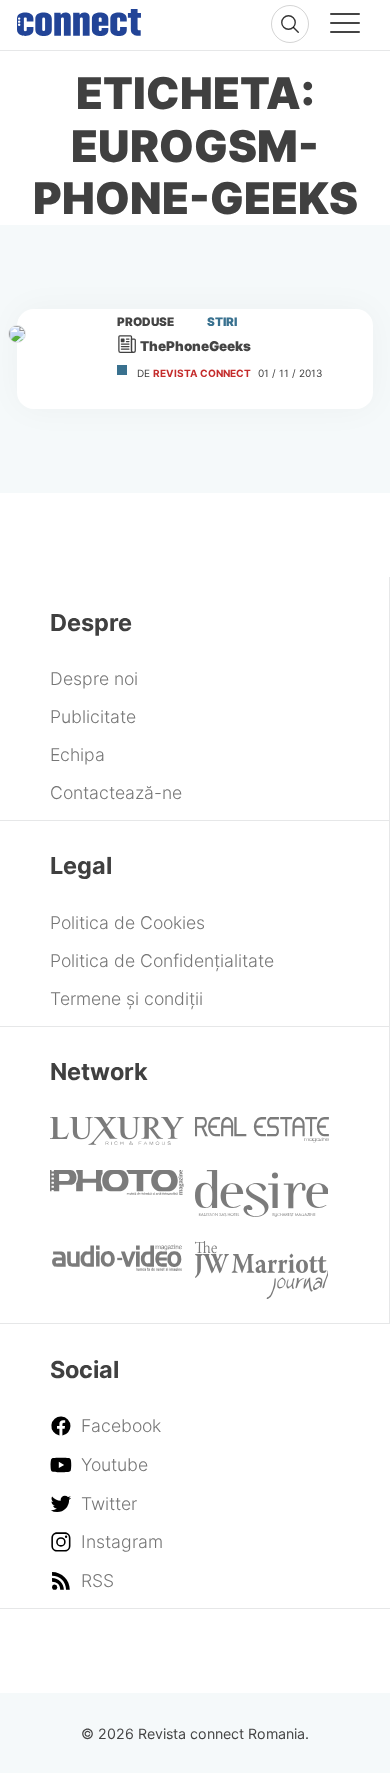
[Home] (79, 18)
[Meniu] (345, 26)
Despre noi (94, 678)
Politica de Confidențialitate (162, 960)
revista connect (202, 373)
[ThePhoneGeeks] (58, 359)
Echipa (77, 754)
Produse (145, 322)
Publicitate (93, 716)
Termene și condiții (126, 998)
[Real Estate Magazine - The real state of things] (262, 1136)
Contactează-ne (116, 792)
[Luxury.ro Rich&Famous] (117, 1138)
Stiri (222, 322)
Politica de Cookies (127, 922)
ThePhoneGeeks (195, 346)
